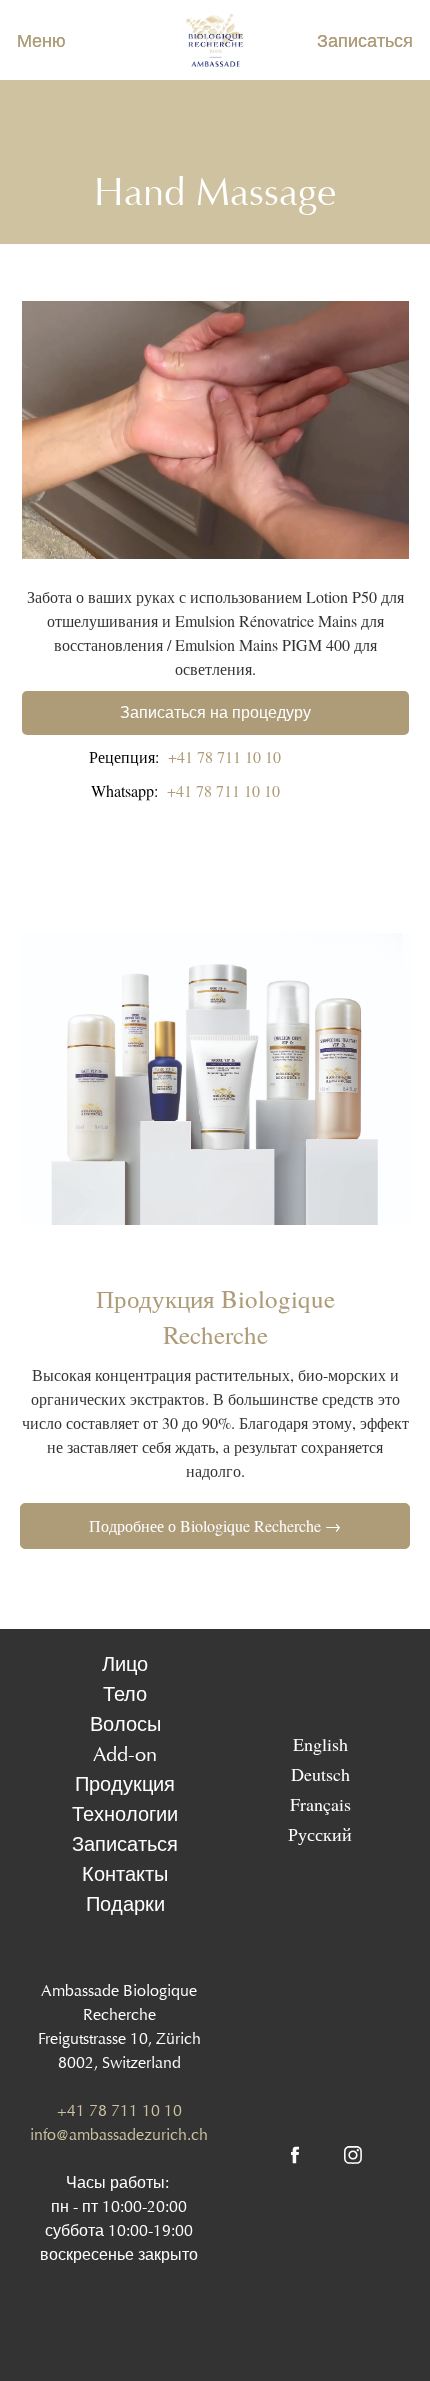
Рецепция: (185, 756)
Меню (41, 41)
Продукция (125, 1784)
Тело (125, 1694)
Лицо (125, 1664)
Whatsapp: (185, 790)
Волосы (125, 1724)
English (320, 1744)
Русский (320, 1834)
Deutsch (320, 1774)
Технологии (125, 1814)
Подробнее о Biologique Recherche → (215, 1525)
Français (320, 1804)
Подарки (125, 1904)
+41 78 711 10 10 (119, 2110)
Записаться (365, 41)
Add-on (125, 1754)
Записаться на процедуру (215, 712)
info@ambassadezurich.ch (119, 2134)
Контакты (125, 1874)
